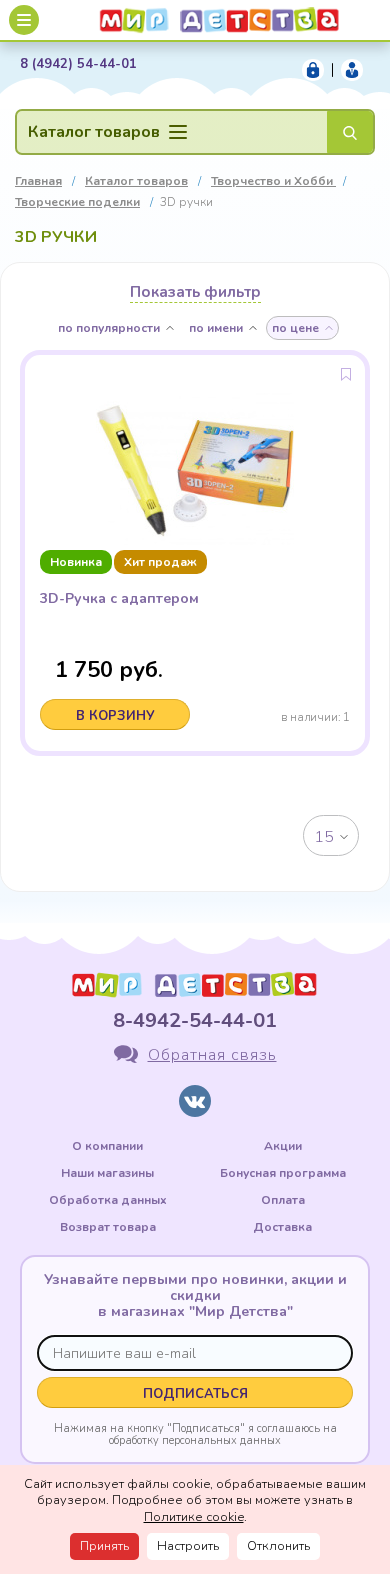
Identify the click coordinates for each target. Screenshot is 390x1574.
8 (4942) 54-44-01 (78, 64)
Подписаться (195, 1394)
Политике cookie (194, 1517)
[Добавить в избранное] (346, 374)
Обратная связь (212, 1055)
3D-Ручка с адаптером (119, 599)
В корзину (115, 716)
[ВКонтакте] (195, 1101)
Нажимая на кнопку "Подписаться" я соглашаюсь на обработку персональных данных (195, 1434)
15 (324, 837)
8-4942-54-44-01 (195, 1020)
